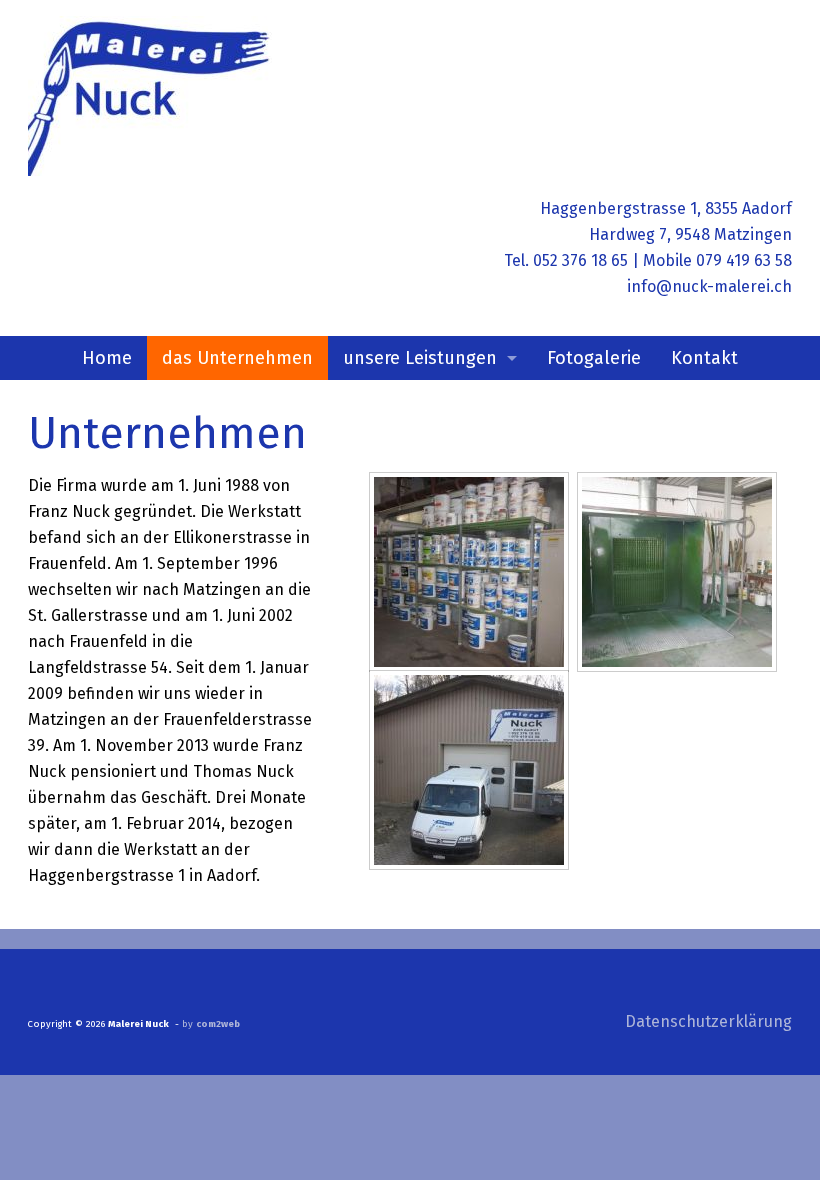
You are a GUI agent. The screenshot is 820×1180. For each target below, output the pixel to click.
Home (107, 358)
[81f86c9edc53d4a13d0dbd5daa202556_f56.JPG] (677, 572)
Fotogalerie (594, 358)
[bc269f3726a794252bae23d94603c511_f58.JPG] (469, 572)
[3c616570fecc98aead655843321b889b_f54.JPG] (469, 770)
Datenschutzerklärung (708, 1021)
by (211, 1024)
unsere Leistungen (420, 358)
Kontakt (704, 358)
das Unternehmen (237, 358)
